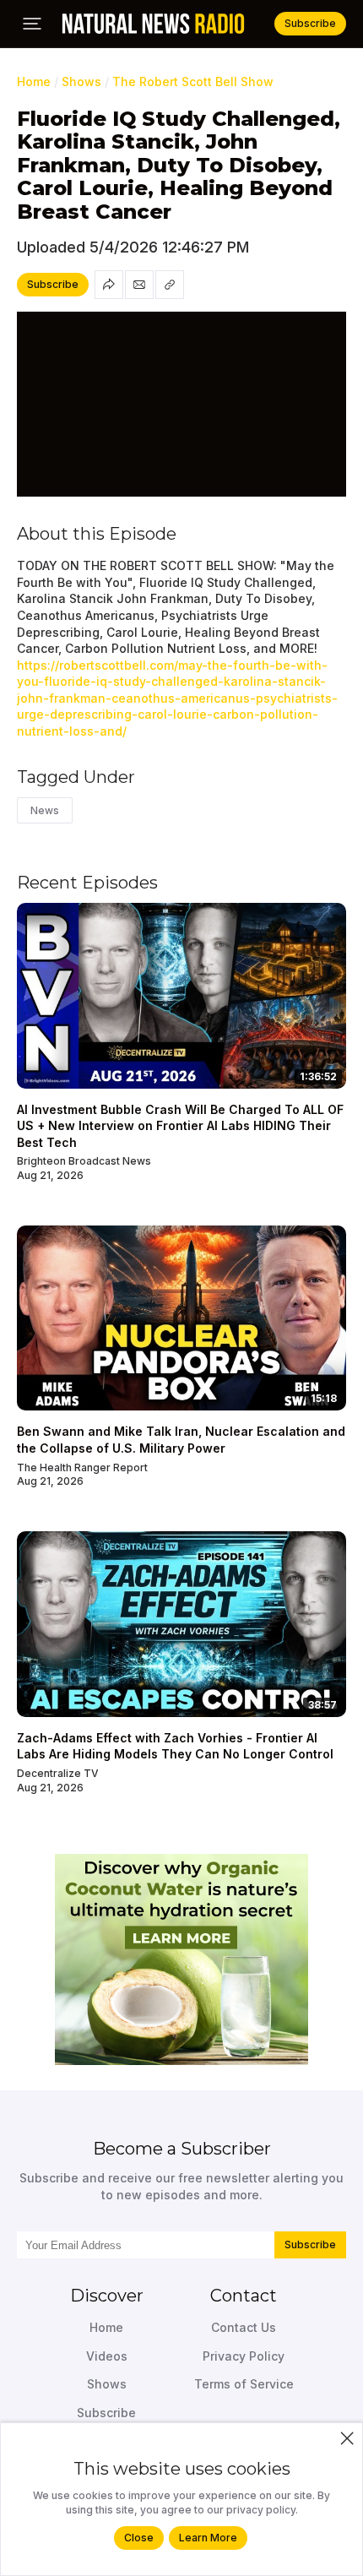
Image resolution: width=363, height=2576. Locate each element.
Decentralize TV (58, 1773)
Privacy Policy (244, 2356)
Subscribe (310, 2244)
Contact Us (244, 2327)
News (45, 810)
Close (139, 2538)
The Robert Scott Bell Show (193, 82)
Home (34, 82)
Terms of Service (244, 2384)
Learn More (208, 2538)
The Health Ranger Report (82, 1467)
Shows (81, 82)
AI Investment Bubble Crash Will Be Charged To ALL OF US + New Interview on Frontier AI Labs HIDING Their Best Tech (180, 1126)
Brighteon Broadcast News (84, 1161)
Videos (107, 2356)
